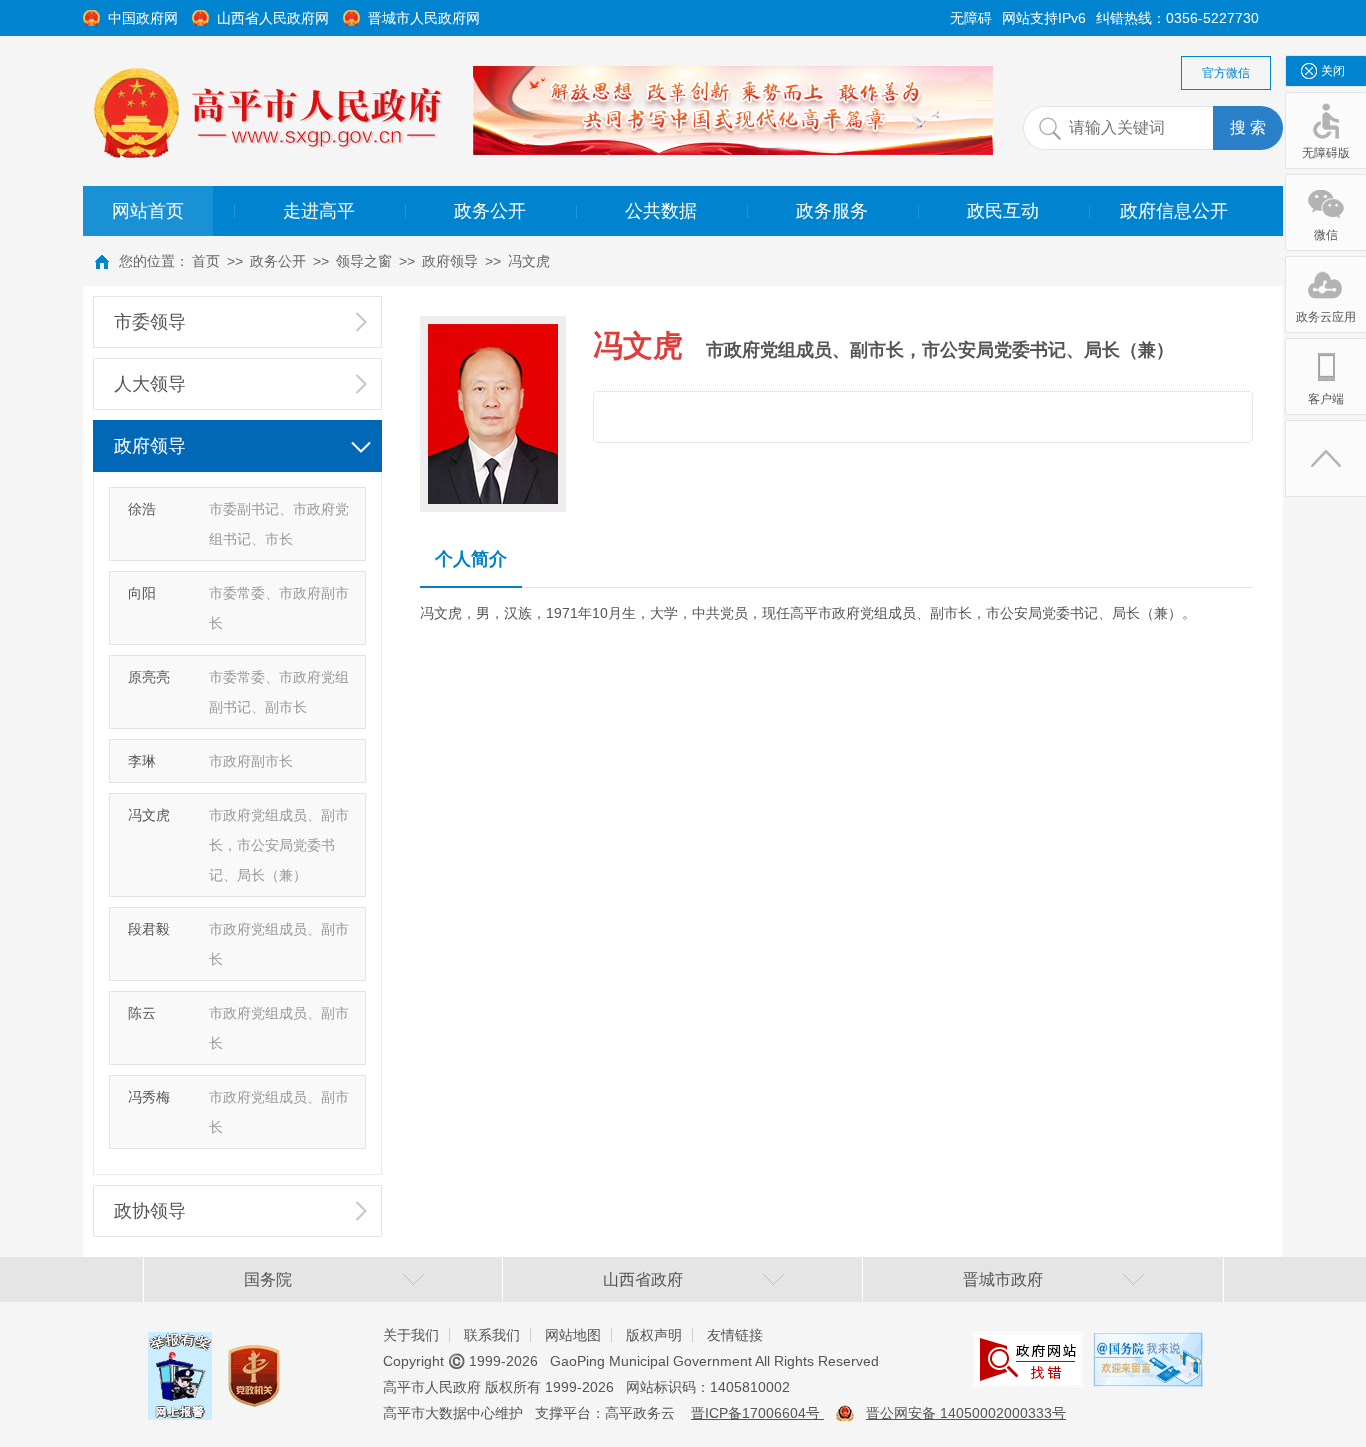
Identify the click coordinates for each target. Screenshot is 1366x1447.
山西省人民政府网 (273, 18)
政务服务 (832, 211)
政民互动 (1003, 211)
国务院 (268, 1279)
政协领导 (150, 1211)
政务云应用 (1326, 317)
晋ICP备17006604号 (757, 1413)
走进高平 (319, 211)
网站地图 (573, 1335)
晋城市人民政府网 (424, 18)
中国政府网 (143, 18)
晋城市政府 (1003, 1279)
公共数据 (661, 211)
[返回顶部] (1326, 458)
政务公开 (490, 211)
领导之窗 (364, 261)
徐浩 (142, 509)
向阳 (142, 593)
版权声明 (654, 1335)
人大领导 (150, 384)
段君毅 (149, 929)
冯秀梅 (149, 1097)
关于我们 (411, 1335)
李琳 (142, 761)
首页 (206, 261)
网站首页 (148, 211)
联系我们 (492, 1335)
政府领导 (450, 261)
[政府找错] (1028, 1347)
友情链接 (735, 1335)
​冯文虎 (149, 815)
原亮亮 (149, 677)
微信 (1326, 235)
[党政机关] (254, 1357)
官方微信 (1226, 73)
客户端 (1326, 399)
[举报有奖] (180, 1347)
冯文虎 (529, 261)
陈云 (142, 1013)
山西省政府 (643, 1279)
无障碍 (971, 18)
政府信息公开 (1174, 211)
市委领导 (150, 322)
